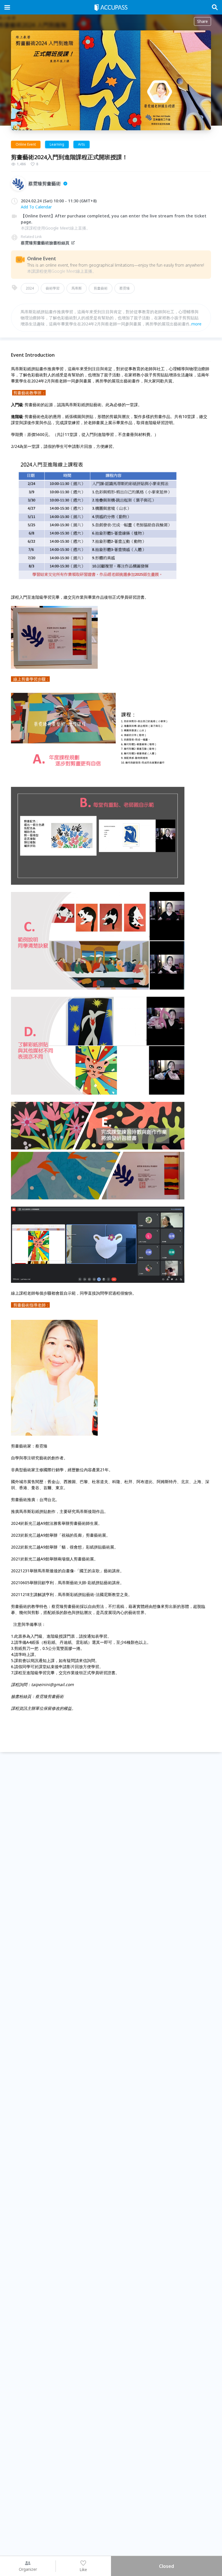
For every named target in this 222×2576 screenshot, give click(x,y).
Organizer (28, 2569)
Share (202, 21)
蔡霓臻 (125, 288)
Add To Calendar (36, 207)
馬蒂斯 (77, 288)
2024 (30, 288)
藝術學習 (53, 288)
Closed (166, 2566)
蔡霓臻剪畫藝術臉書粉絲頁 (45, 243)
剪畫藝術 (101, 288)
